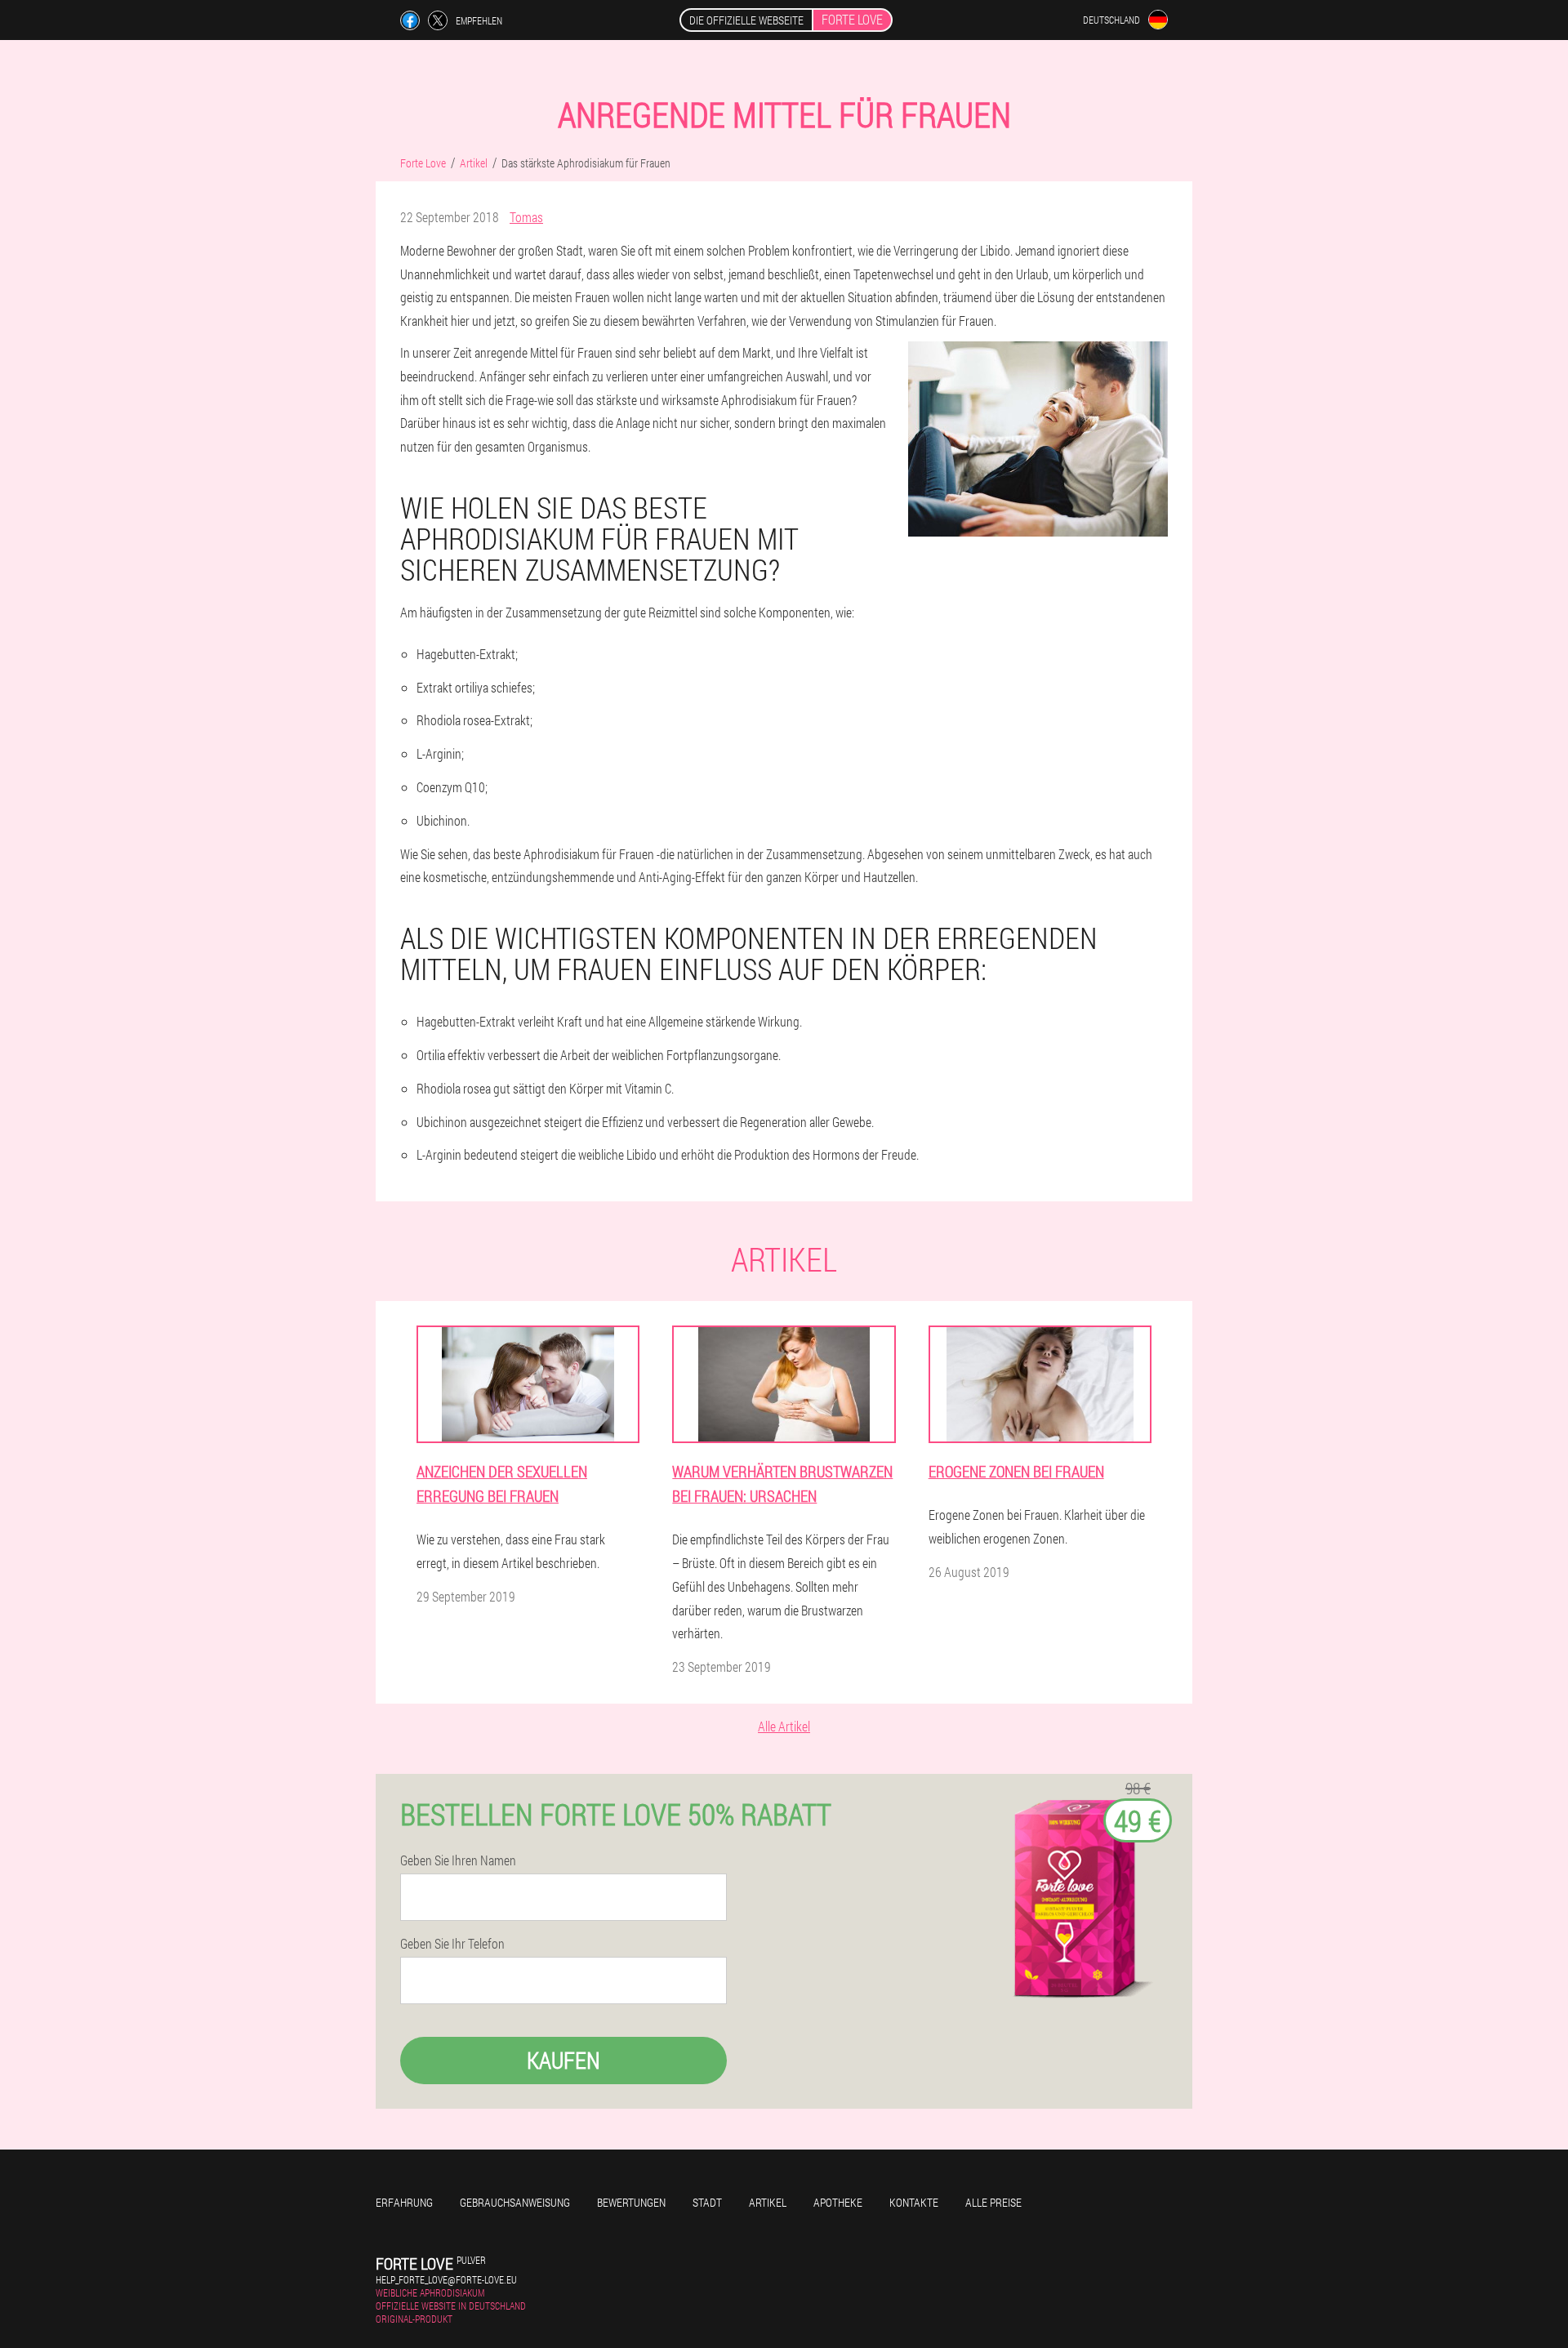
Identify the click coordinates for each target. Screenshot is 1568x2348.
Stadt (707, 2202)
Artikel (768, 2202)
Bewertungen (631, 2202)
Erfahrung (404, 2202)
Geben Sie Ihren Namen (458, 1860)
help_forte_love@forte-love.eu (446, 2279)
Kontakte (914, 2202)
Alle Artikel (784, 1726)
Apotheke (838, 2202)
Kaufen (563, 2060)
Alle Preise (993, 2202)
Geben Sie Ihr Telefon (452, 1944)
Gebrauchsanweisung (515, 2202)
